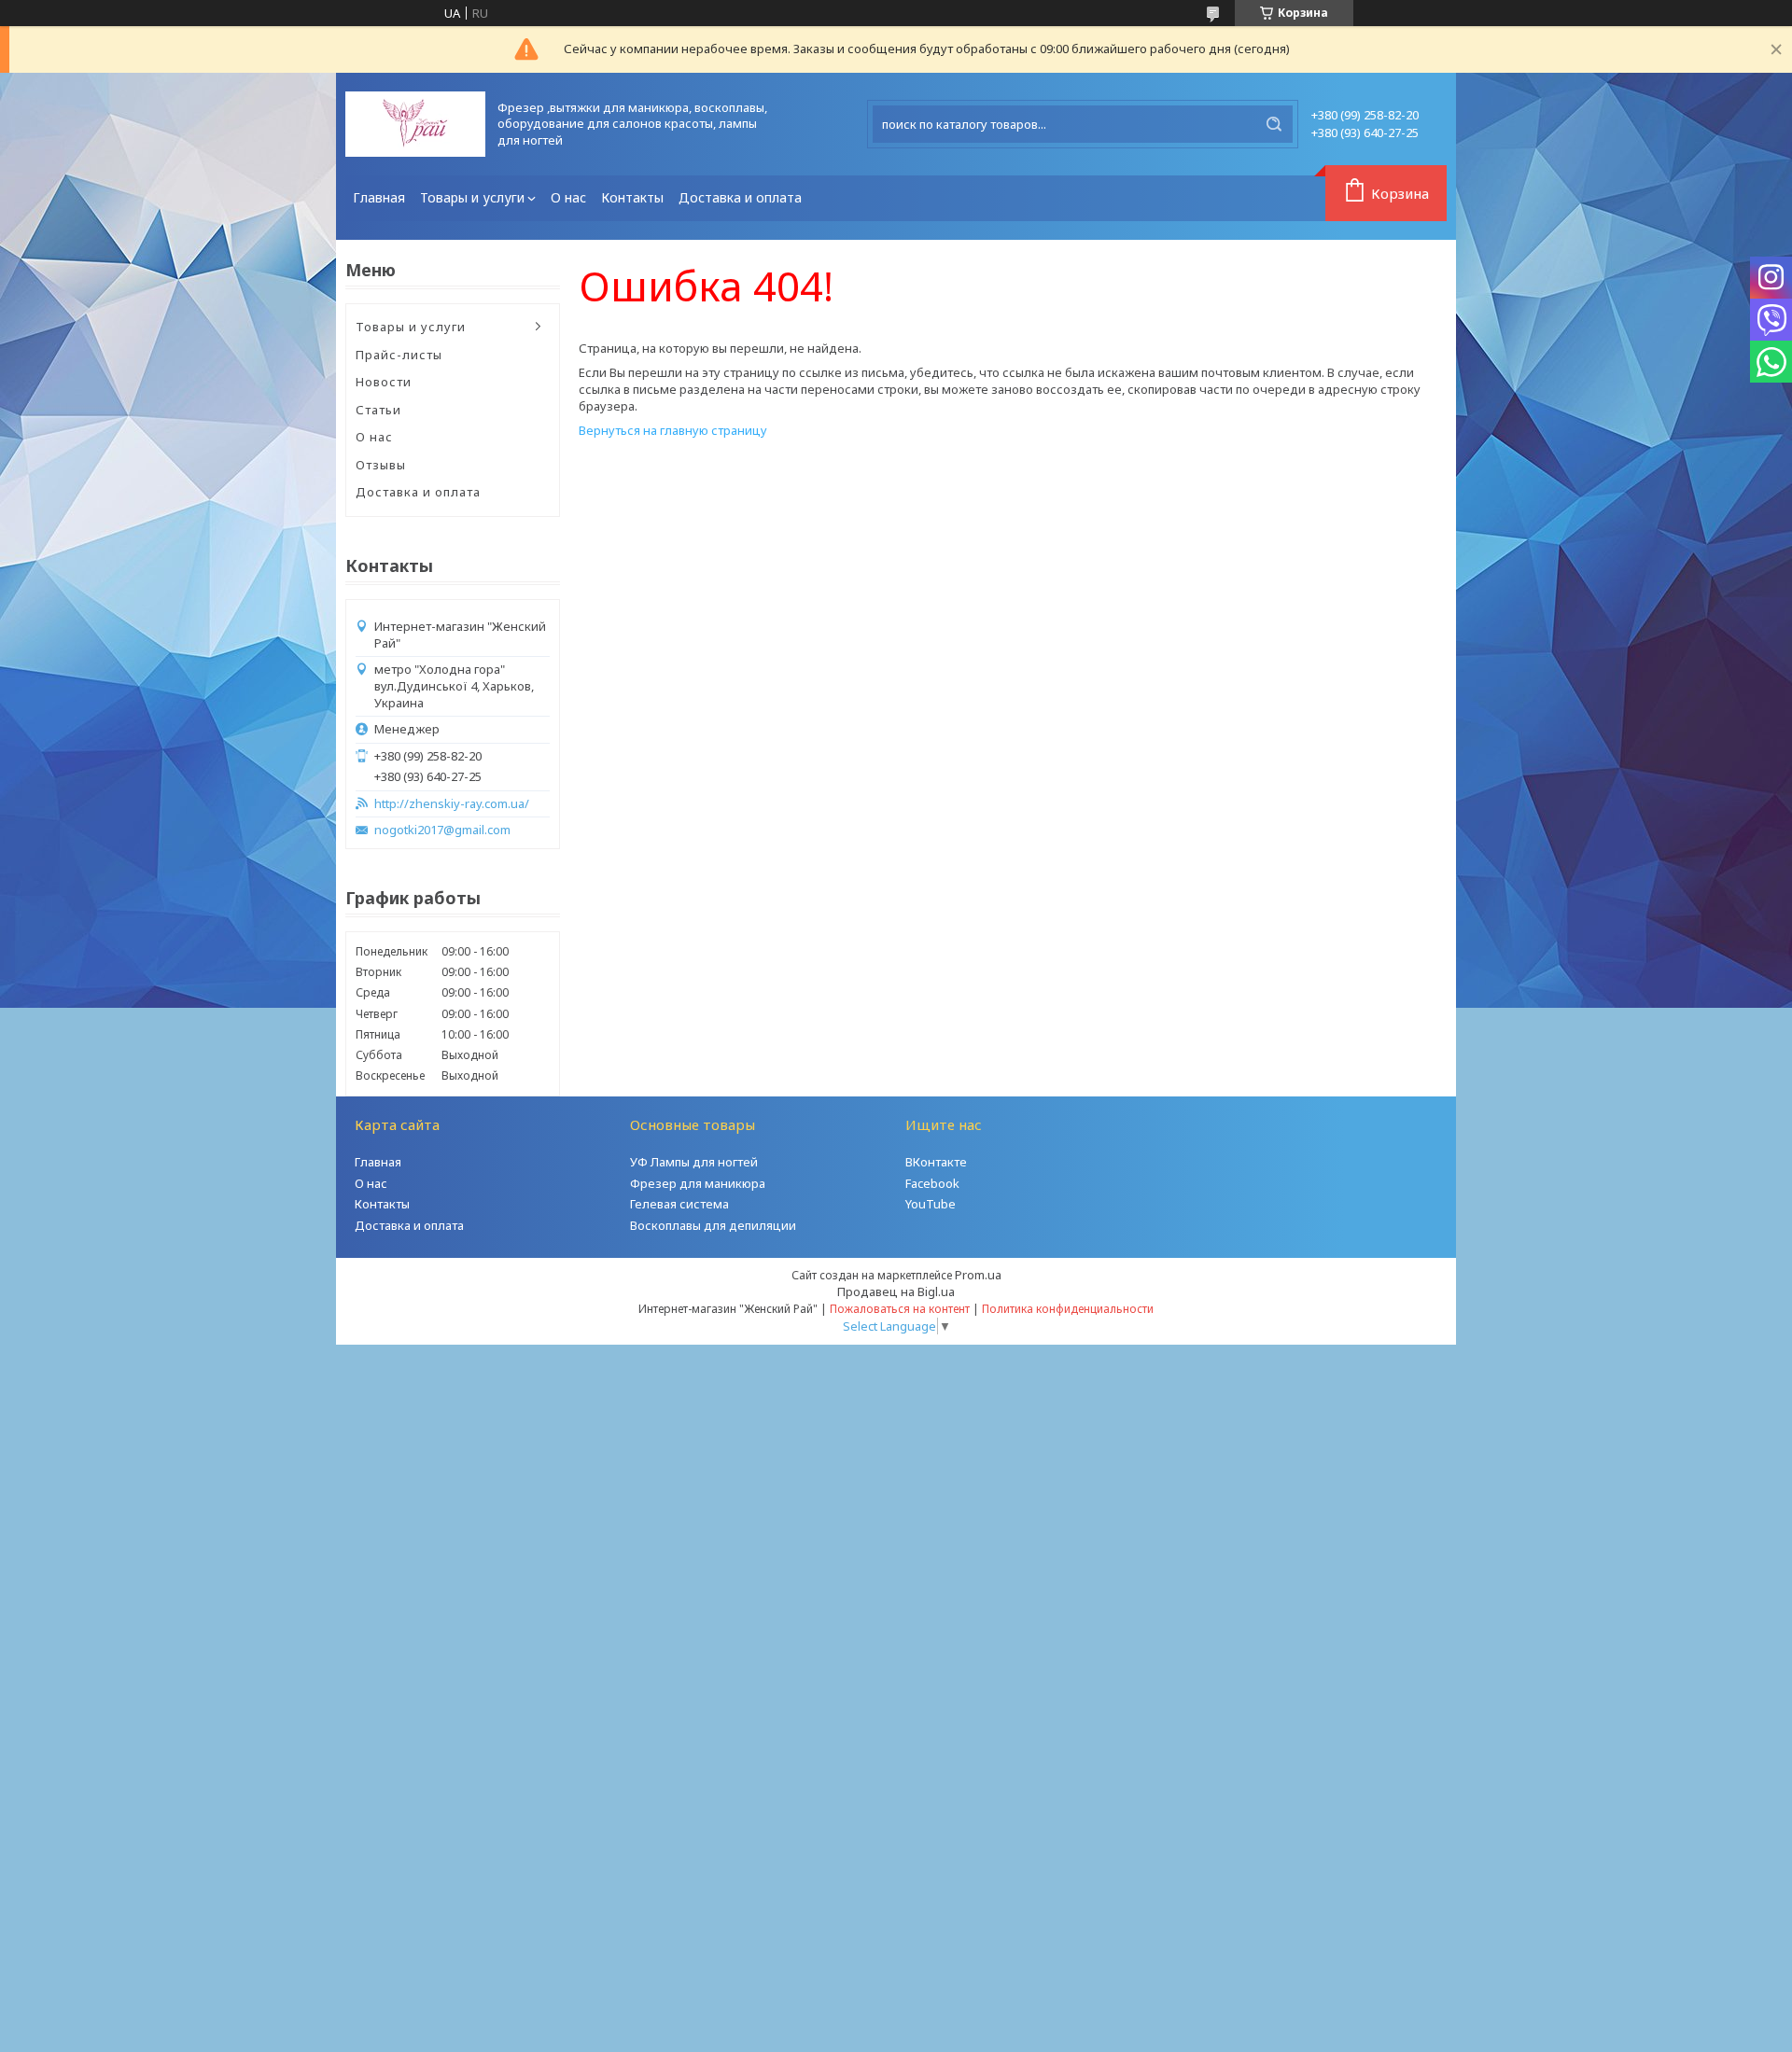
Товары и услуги (472, 197)
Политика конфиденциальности (1068, 1309)
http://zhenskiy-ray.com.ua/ (452, 804)
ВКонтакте (936, 1162)
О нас (568, 197)
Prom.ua (978, 1275)
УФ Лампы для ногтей (694, 1162)
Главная (379, 197)
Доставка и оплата (740, 197)
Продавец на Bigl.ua (896, 1291)
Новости (384, 382)
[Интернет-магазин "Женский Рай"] (415, 124)
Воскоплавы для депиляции (713, 1225)
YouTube (931, 1204)
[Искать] (1274, 124)
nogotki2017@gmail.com (442, 830)
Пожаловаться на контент (900, 1309)
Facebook (932, 1183)
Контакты (632, 197)
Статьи (378, 410)
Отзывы (381, 465)
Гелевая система (679, 1204)
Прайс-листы (399, 355)
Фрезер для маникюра (698, 1183)
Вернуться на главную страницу (673, 430)
